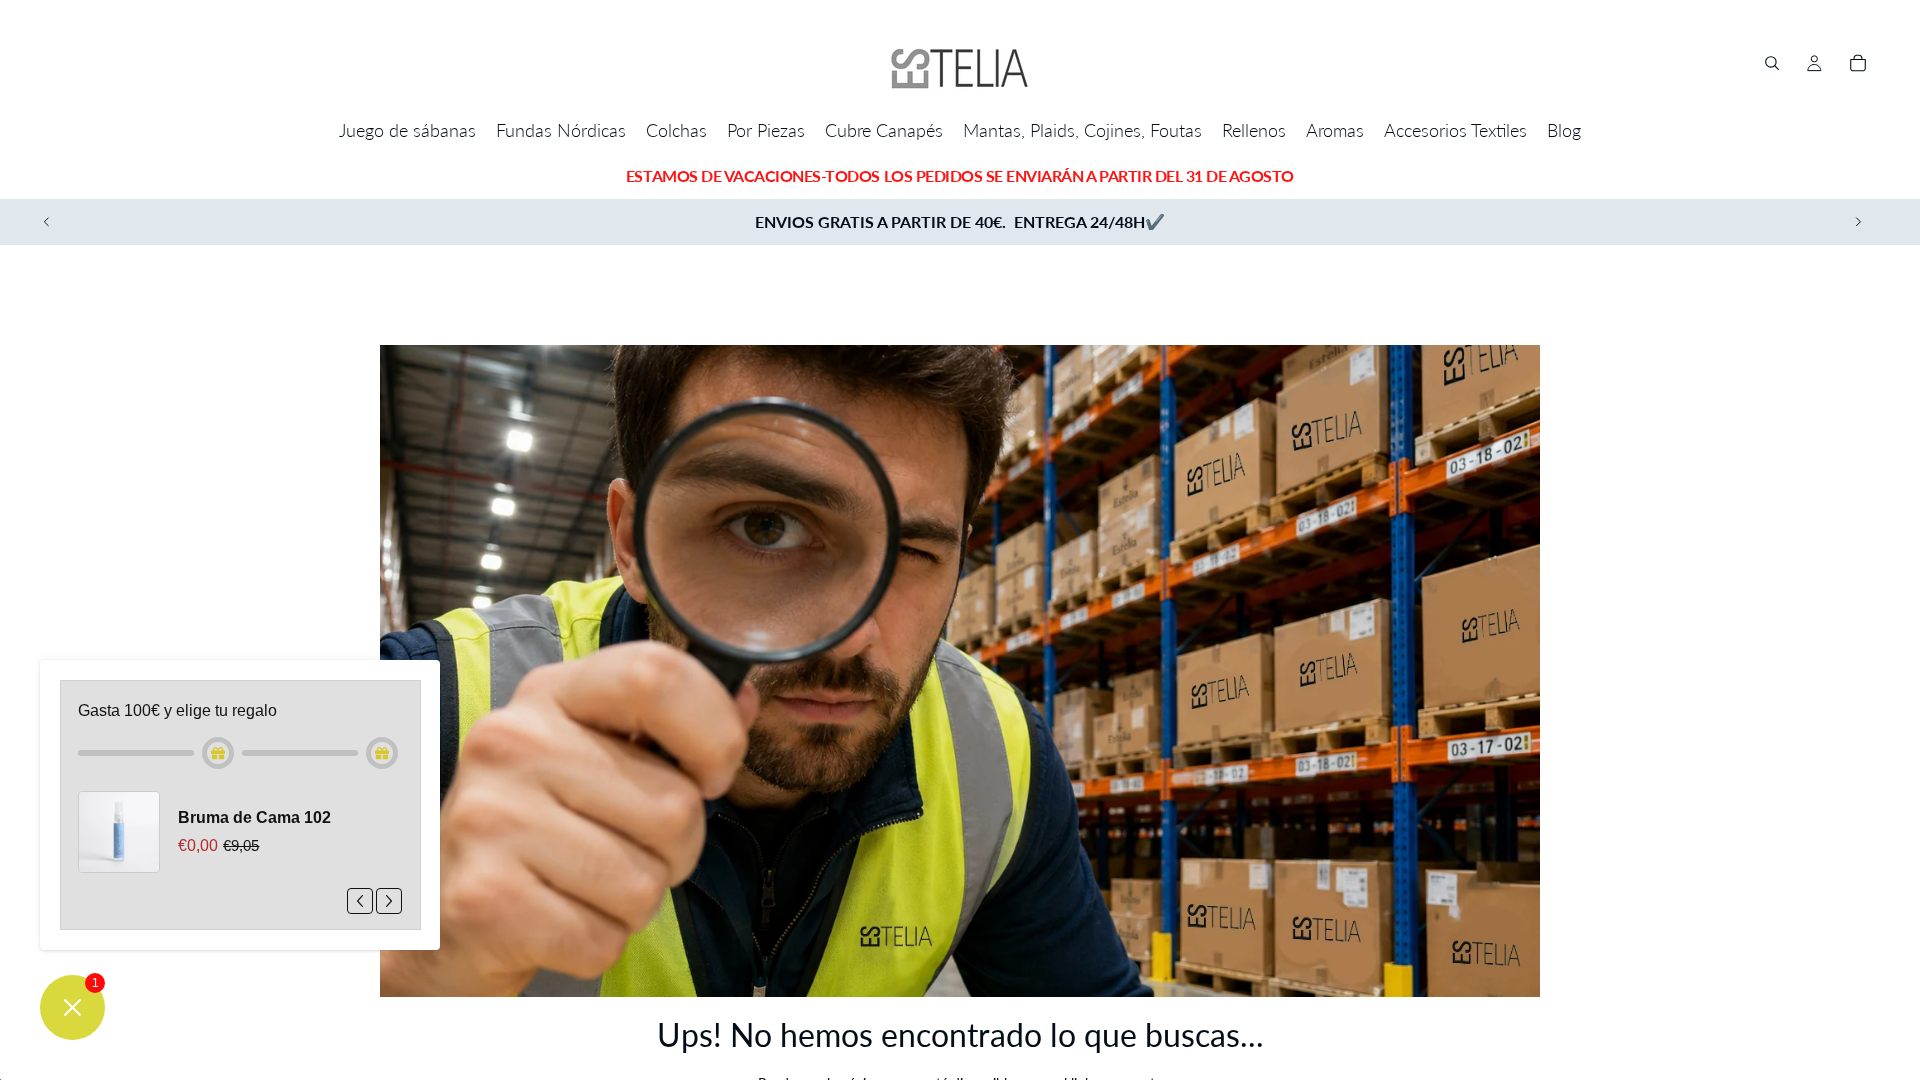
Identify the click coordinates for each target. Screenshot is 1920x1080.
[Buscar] (1772, 63)
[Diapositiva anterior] (47, 222)
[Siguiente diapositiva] (1858, 222)
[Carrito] (1858, 63)
